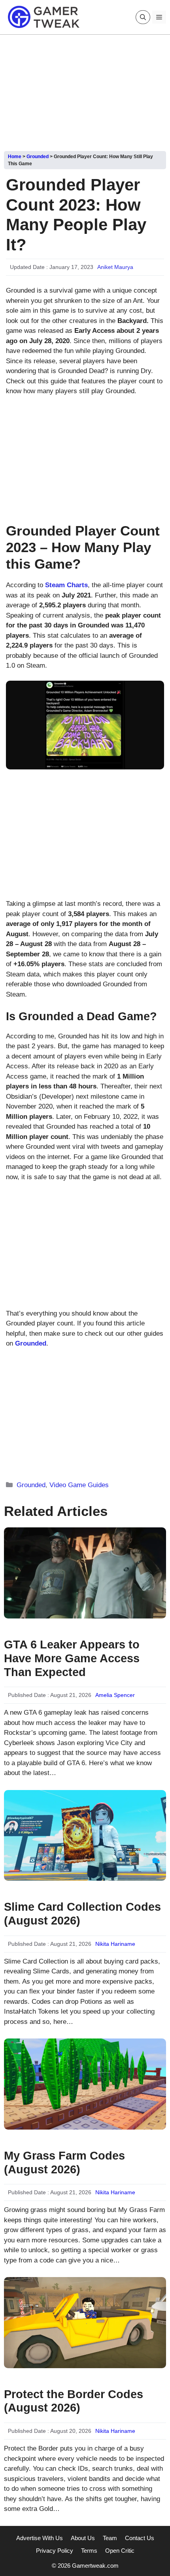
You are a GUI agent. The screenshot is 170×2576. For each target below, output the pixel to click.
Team (110, 2538)
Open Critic (120, 2551)
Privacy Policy (55, 2551)
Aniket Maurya (115, 267)
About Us (83, 2538)
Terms (89, 2551)
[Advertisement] (85, 90)
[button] (143, 17)
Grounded (38, 157)
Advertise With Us (40, 2538)
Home (15, 157)
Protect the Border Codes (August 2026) (74, 2401)
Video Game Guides (79, 1485)
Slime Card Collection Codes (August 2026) (82, 1914)
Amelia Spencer (115, 1695)
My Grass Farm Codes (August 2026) (64, 2163)
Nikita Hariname (115, 1944)
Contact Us (140, 2538)
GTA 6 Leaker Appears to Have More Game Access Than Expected (72, 1658)
